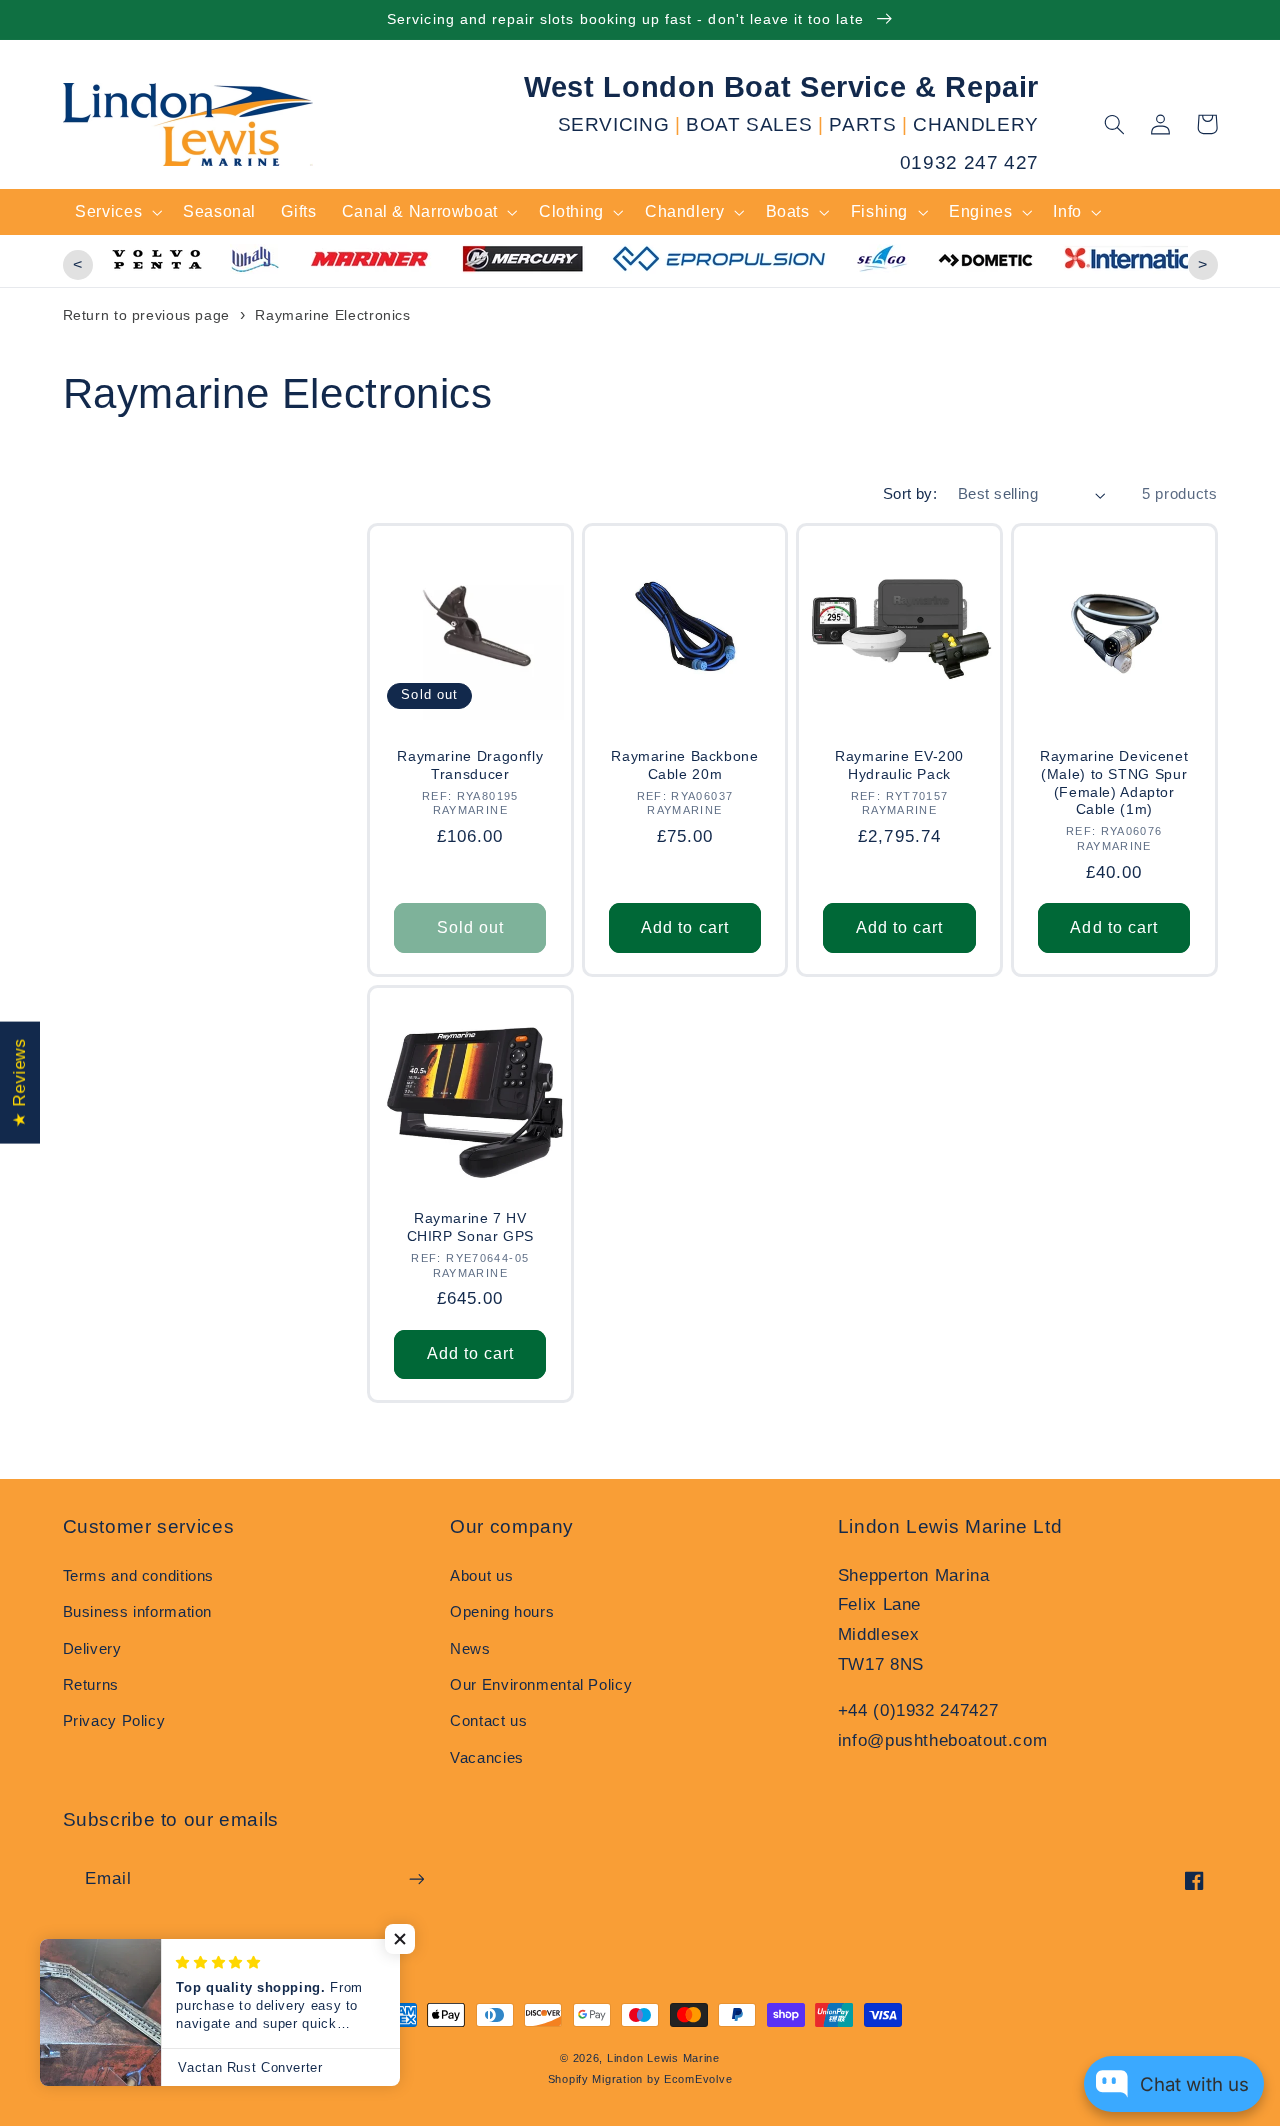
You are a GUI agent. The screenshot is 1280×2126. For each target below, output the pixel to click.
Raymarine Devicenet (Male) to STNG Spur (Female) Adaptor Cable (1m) (1114, 783)
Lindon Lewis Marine (663, 2058)
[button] (1115, 124)
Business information (138, 1612)
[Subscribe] (416, 1878)
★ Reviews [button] (19, 1083)
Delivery (92, 1649)
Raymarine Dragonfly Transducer (470, 765)
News (470, 1649)
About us (481, 1576)
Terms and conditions (139, 1576)
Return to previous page (147, 315)
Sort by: (910, 494)
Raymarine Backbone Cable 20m (684, 765)
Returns (91, 1685)
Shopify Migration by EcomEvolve (640, 2079)
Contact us (488, 1721)
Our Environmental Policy (541, 1685)
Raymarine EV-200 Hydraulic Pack (899, 765)
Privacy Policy (114, 1721)
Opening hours (502, 1612)
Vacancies (487, 1758)
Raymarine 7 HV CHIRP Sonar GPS (470, 1227)
